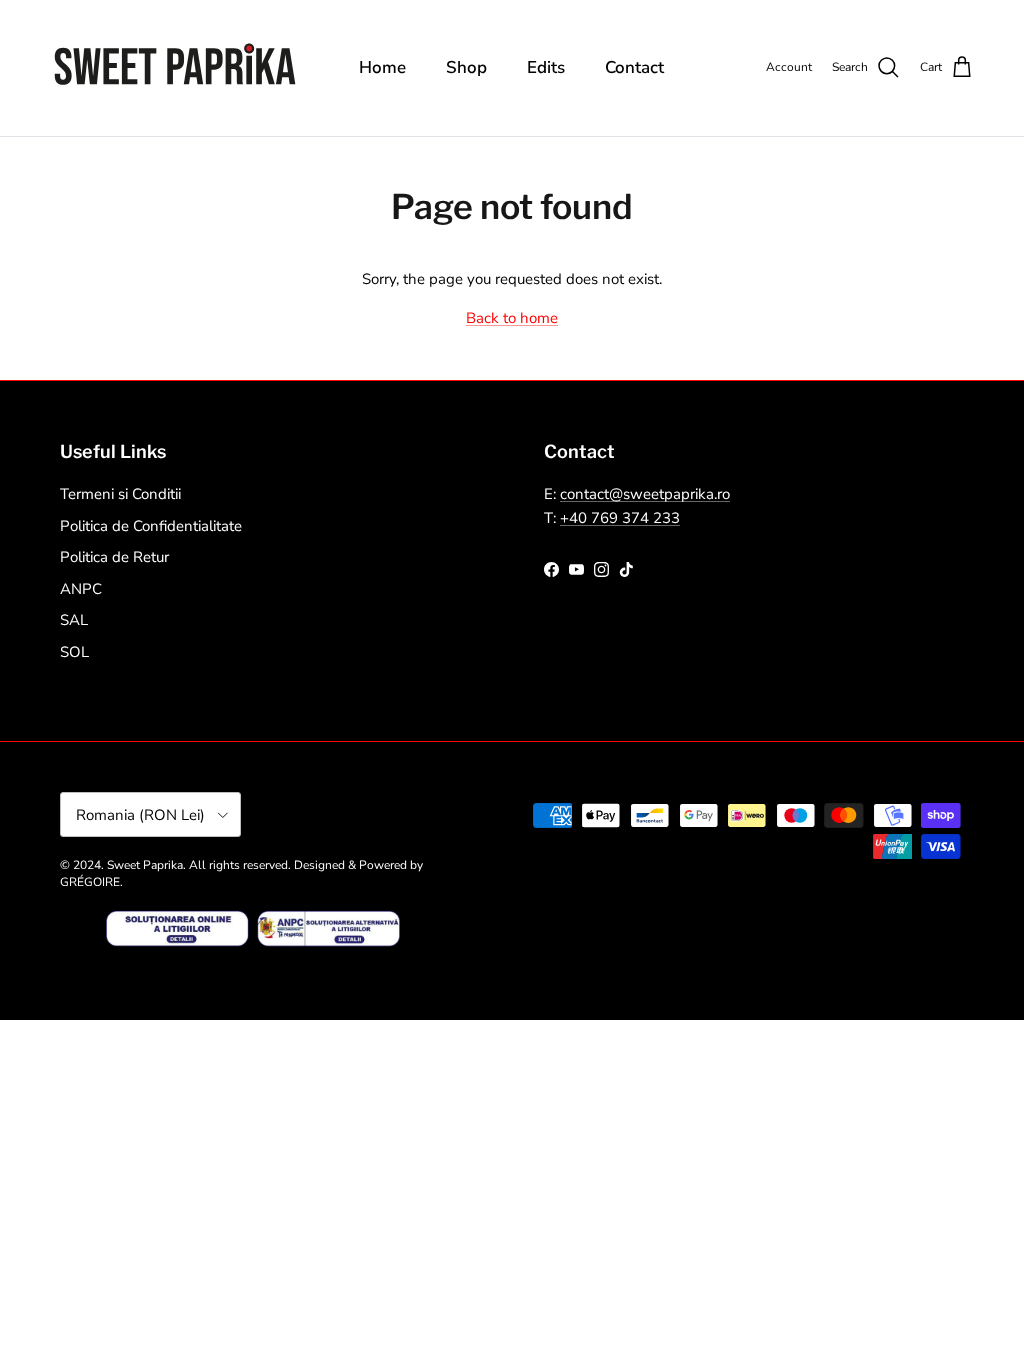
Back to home (512, 318)
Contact (634, 67)
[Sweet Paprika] (175, 68)
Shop (466, 67)
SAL (74, 620)
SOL (74, 652)
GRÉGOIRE (90, 882)
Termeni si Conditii (120, 494)
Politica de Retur (114, 557)
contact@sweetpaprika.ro (645, 494)
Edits (546, 67)
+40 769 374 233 (620, 518)
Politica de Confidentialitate (151, 526)
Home (382, 67)
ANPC (81, 589)
